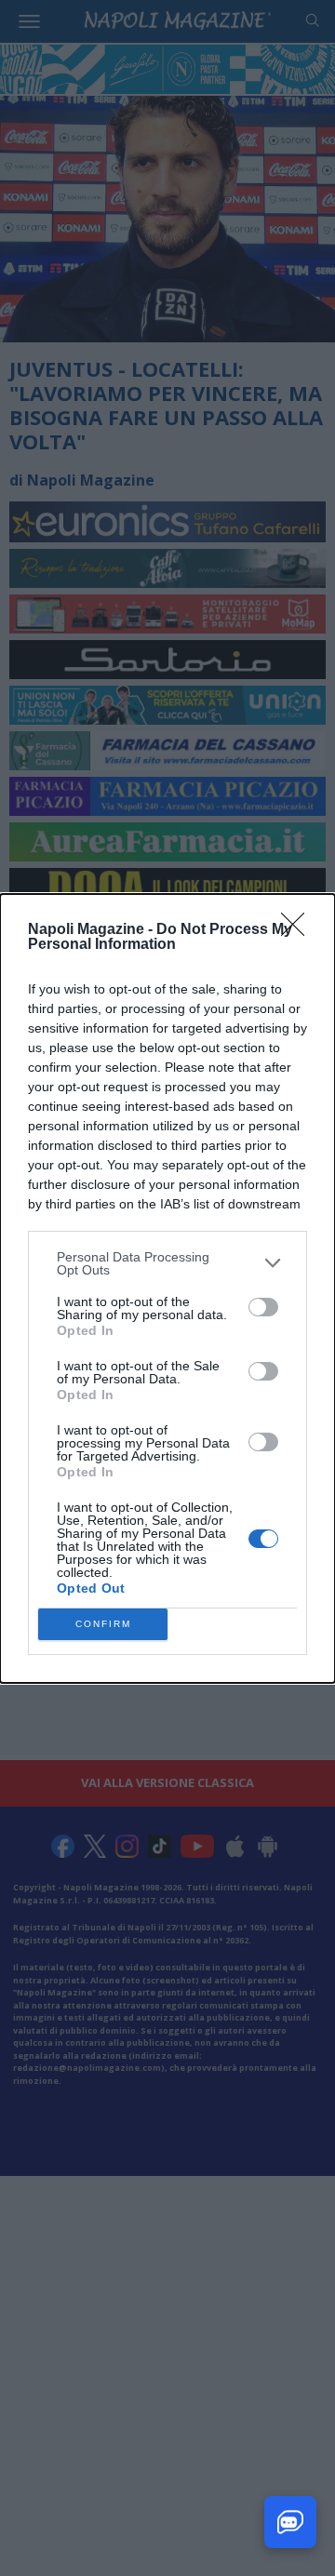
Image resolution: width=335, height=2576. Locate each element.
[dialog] (167, 1288)
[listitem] (167, 1263)
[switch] (263, 1307)
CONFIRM (103, 1624)
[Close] (299, 930)
